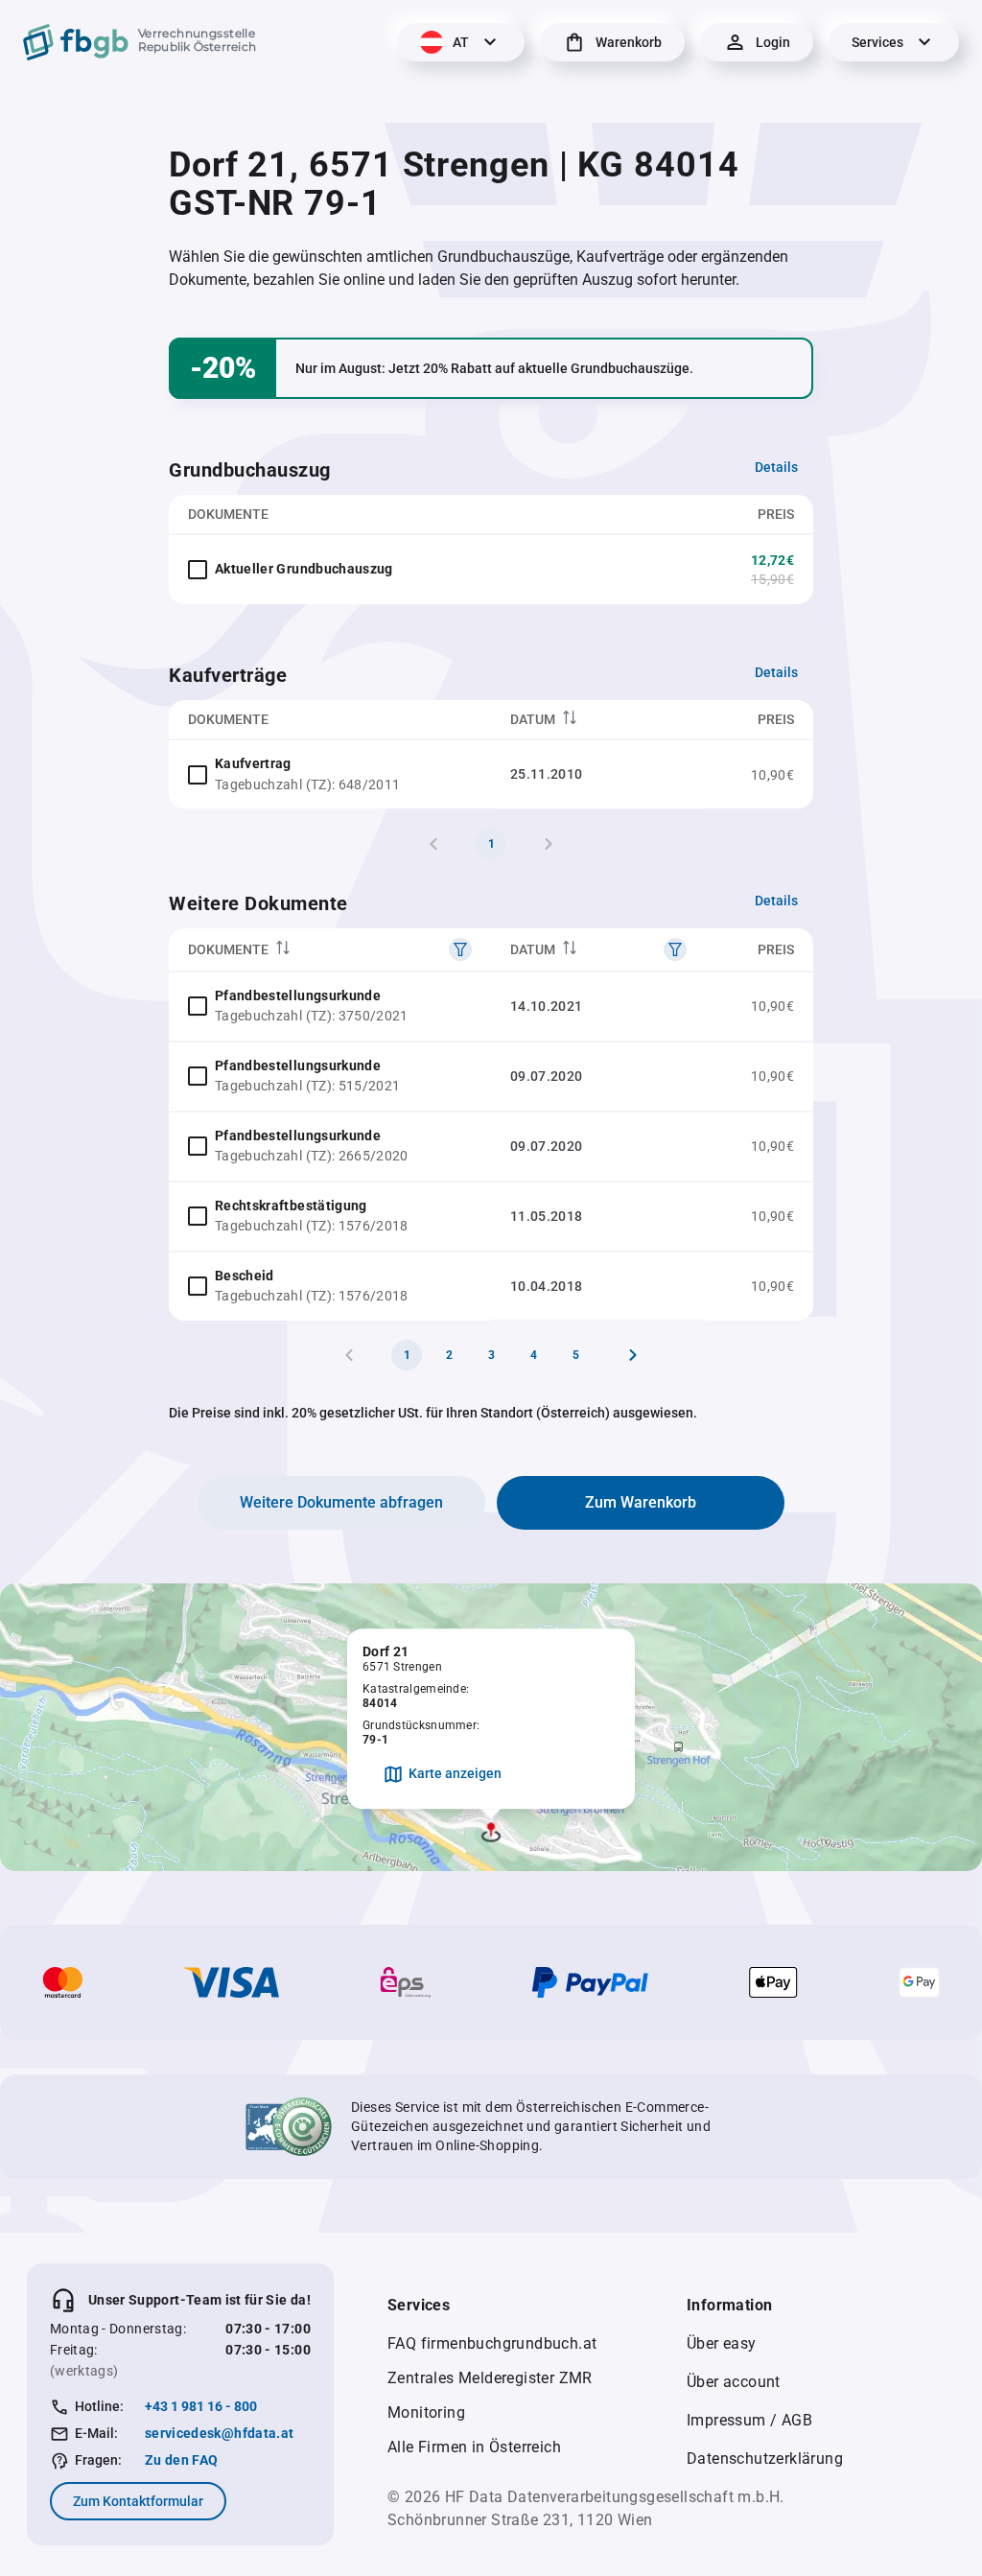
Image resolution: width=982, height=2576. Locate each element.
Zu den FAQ (182, 2460)
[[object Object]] (460, 949)
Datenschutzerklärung (765, 2459)
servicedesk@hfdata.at (219, 2433)
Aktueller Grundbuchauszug (304, 569)
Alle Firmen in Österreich (474, 2447)
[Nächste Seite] (633, 1355)
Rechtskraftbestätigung (291, 1206)
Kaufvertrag (253, 763)
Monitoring (426, 2412)
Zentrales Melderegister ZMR (490, 2378)
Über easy (722, 2343)
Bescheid (245, 1276)
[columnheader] (598, 720)
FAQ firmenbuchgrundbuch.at (492, 2343)
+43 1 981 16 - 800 (201, 2406)
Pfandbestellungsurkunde (298, 995)
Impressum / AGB (749, 2420)
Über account (734, 2382)
